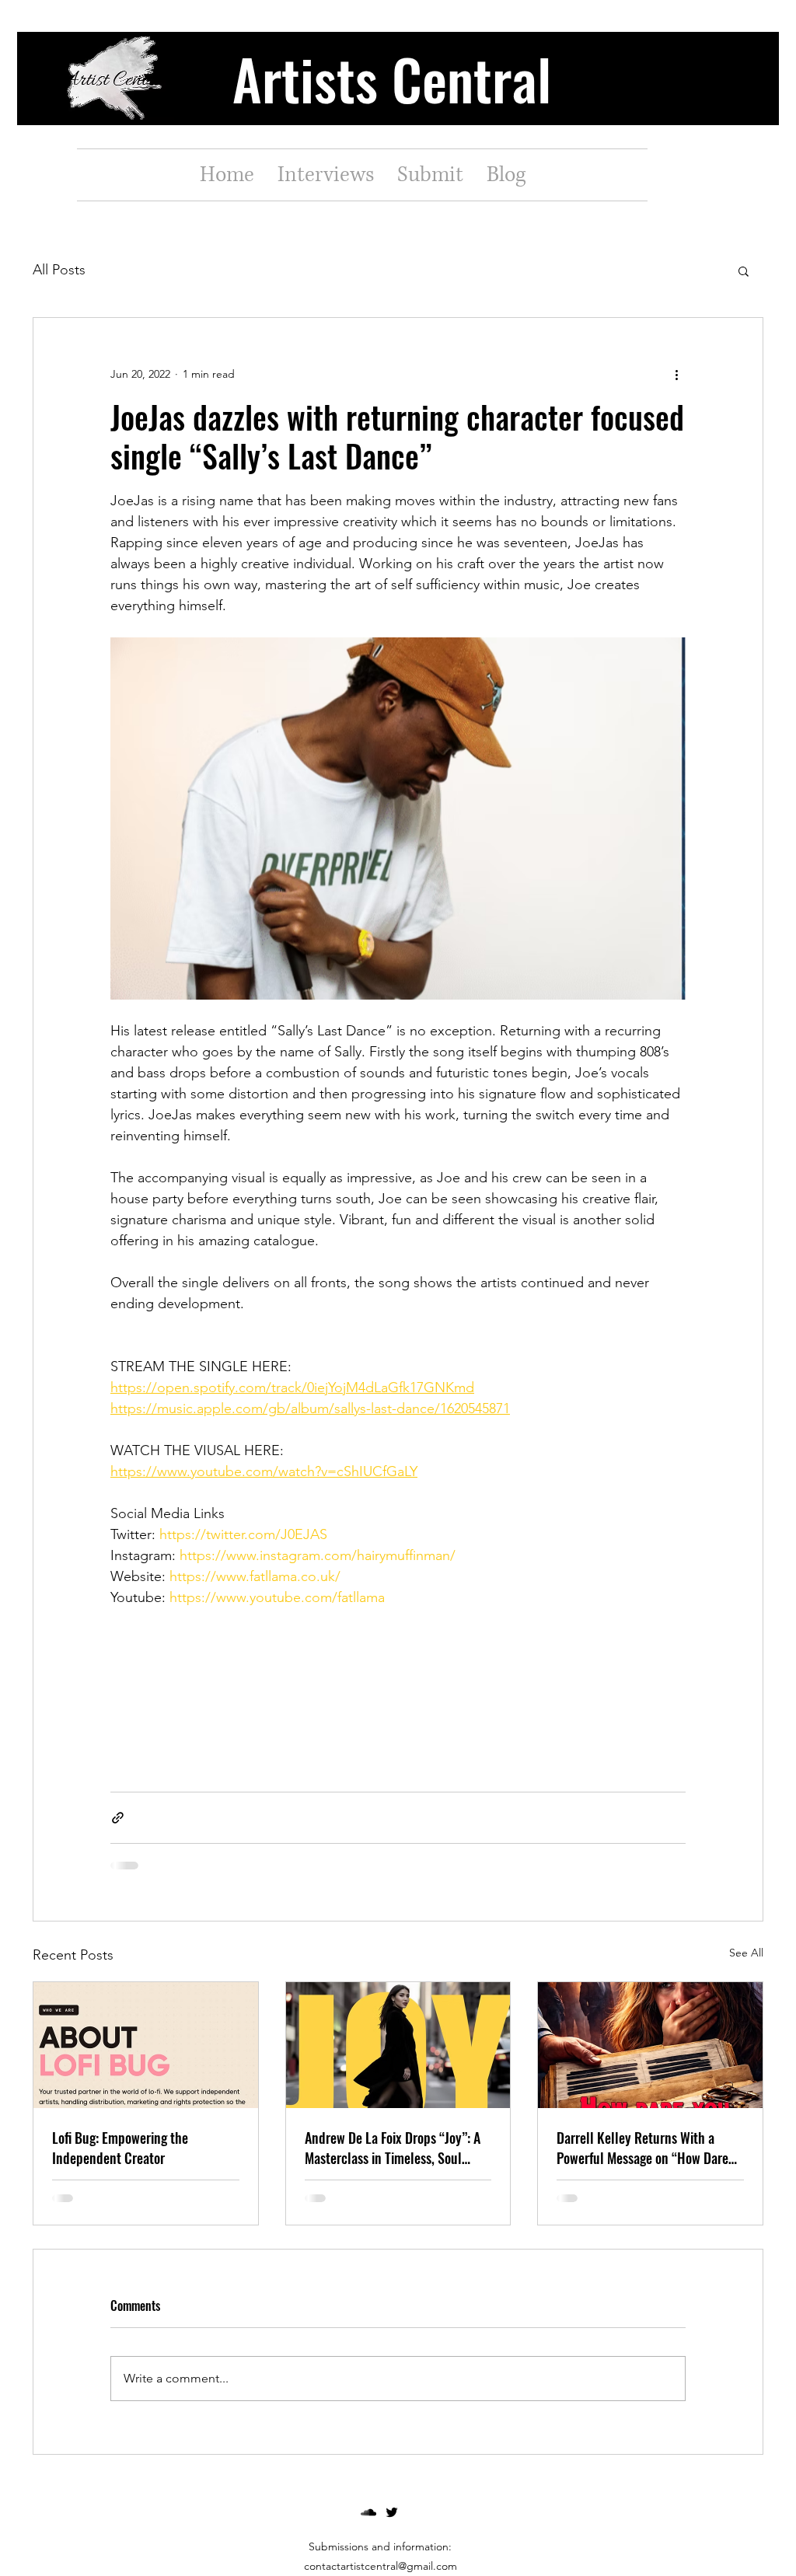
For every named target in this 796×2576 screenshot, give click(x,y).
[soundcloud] (368, 2512)
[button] (744, 271)
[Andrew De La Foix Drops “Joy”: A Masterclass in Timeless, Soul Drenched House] (398, 2045)
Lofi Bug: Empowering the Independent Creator (120, 2148)
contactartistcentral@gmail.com (381, 2566)
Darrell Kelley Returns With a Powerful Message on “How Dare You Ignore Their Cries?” (642, 2148)
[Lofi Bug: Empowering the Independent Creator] (146, 2045)
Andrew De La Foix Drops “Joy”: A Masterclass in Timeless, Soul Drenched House (393, 2148)
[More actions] (676, 374)
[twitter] (392, 2512)
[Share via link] (118, 1818)
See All (746, 1953)
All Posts (59, 270)
